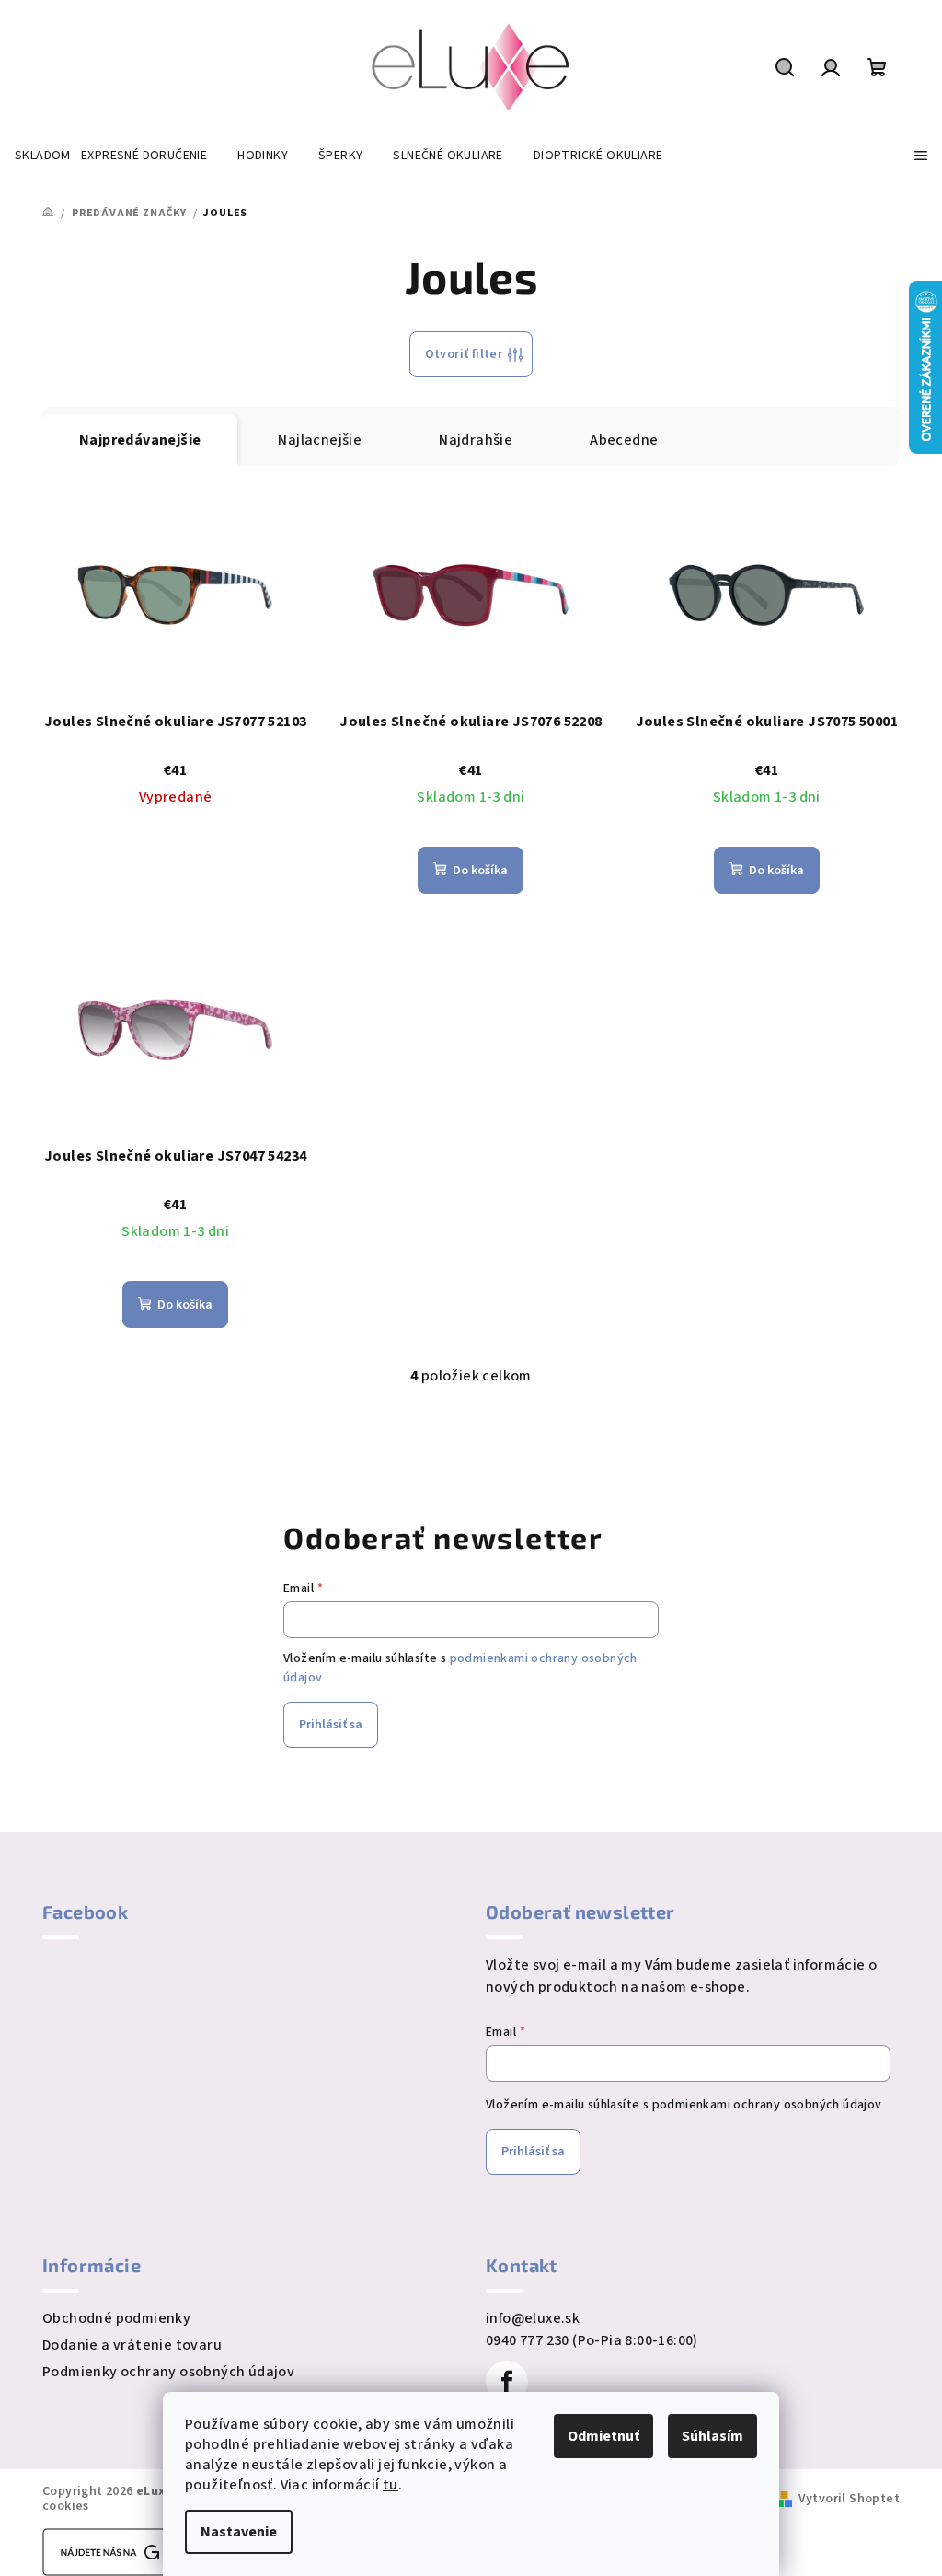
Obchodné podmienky (116, 2318)
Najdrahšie (476, 440)
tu (391, 2485)
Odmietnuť (603, 2436)
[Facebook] (507, 2382)
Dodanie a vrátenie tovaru (132, 2345)
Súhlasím (712, 2436)
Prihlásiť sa (331, 1725)
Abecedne (624, 440)
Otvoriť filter (464, 354)
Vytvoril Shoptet (849, 2499)
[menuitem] (111, 156)
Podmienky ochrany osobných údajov (168, 2372)
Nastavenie (239, 2532)
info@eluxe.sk (533, 2318)
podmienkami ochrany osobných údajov (767, 2105)
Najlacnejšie (320, 440)
